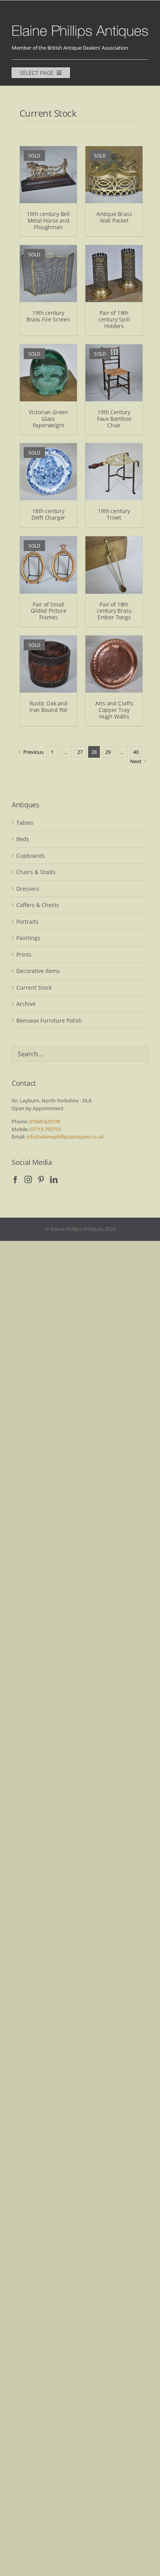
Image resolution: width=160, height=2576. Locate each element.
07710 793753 (45, 1129)
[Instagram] (28, 1179)
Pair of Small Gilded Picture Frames (49, 611)
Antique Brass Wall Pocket (114, 217)
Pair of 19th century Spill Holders (114, 319)
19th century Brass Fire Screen (48, 316)
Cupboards (31, 856)
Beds (23, 839)
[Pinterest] (41, 1179)
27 (80, 752)
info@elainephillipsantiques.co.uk (65, 1137)
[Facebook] (15, 1179)
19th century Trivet (114, 514)
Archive (26, 1004)
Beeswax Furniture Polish (49, 1020)
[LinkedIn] (54, 1179)
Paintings (28, 938)
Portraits (27, 922)
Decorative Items (38, 971)
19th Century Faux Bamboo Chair (114, 419)
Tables (25, 823)
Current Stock (34, 987)
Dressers (28, 889)
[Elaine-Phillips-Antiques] (80, 26)
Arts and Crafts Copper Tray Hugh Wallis (114, 710)
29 (108, 752)
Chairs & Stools (36, 872)
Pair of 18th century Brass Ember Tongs (114, 611)
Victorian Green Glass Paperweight (48, 419)
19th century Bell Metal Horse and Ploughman (48, 220)
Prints (24, 955)
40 (136, 752)
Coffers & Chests (38, 905)
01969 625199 (45, 1121)
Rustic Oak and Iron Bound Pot (49, 707)
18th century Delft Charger (48, 514)
